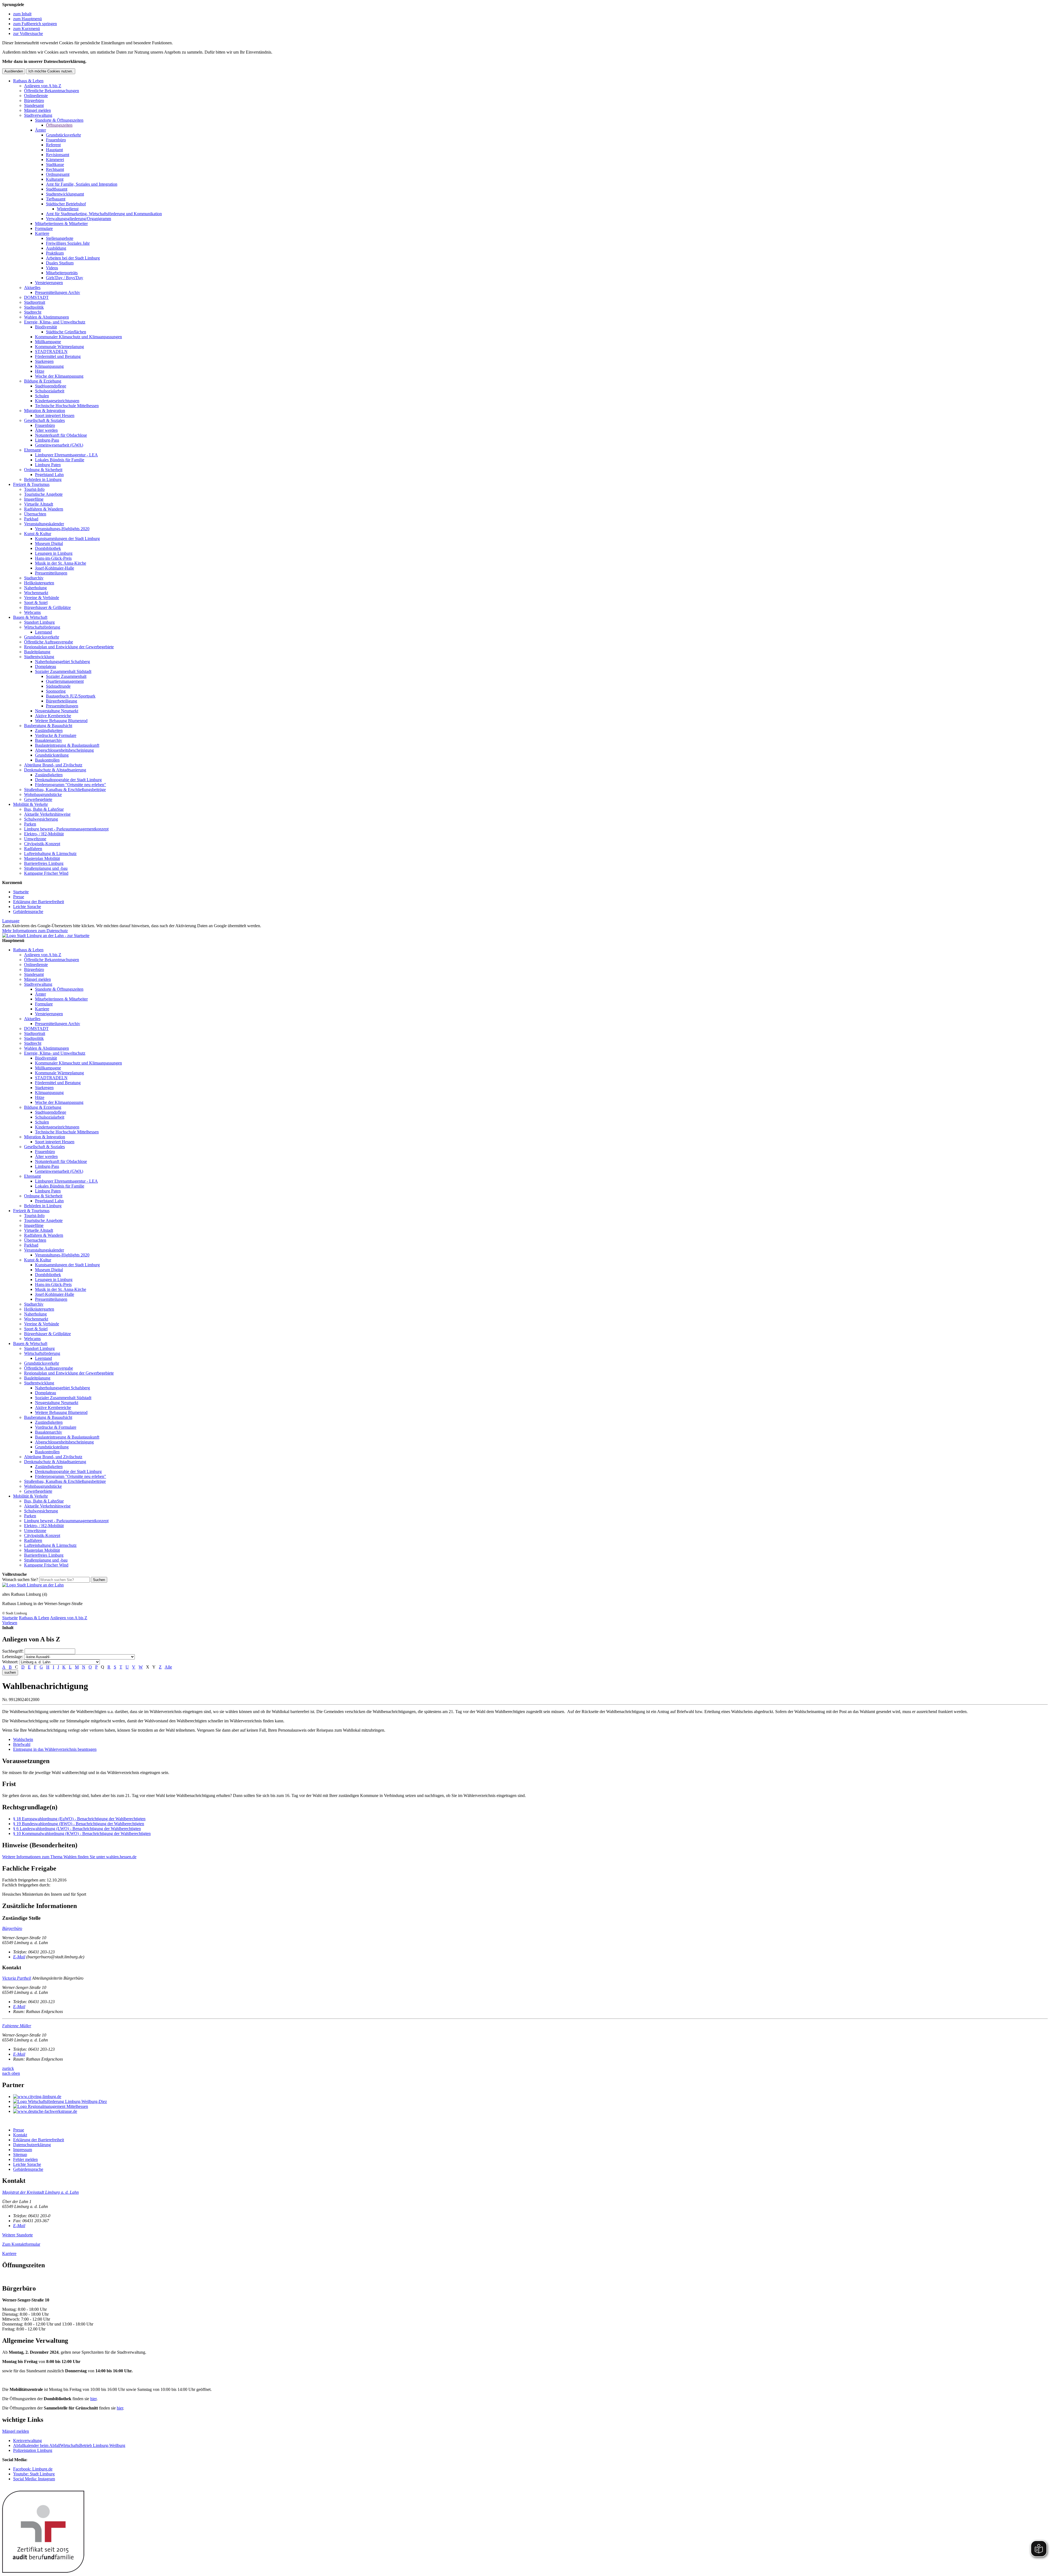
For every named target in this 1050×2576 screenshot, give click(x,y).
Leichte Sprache (27, 907)
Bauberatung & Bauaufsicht (48, 726)
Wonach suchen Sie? (20, 1579)
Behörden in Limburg (43, 479)
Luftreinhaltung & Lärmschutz (50, 854)
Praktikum (55, 253)
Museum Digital (49, 543)
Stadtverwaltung (38, 115)
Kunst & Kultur (38, 534)
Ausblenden (14, 71)
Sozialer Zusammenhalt (66, 676)
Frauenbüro (56, 140)
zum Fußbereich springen (35, 24)
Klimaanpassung (49, 366)
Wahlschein (23, 1739)
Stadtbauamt (57, 189)
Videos (52, 268)
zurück (8, 2068)
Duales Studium (60, 263)
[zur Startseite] (46, 936)
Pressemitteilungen (51, 573)
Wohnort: (10, 1662)
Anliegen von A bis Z (43, 86)
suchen (10, 1672)
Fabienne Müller (17, 2026)
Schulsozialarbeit (50, 391)
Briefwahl (22, 1744)
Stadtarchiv (34, 578)
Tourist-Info (34, 489)
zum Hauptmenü (27, 19)
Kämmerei (55, 160)
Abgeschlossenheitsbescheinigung (64, 750)
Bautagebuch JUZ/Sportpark (71, 696)
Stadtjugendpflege (51, 386)
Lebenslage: (13, 1657)
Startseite (21, 892)
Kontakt (20, 2135)
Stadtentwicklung (39, 657)
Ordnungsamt (58, 174)
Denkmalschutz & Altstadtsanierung (55, 770)
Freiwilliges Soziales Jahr (68, 243)
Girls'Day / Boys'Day (65, 278)
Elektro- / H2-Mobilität (44, 834)
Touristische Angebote (43, 494)
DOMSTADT (36, 297)
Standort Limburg (39, 622)
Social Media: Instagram (34, 2479)
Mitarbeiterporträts (62, 273)
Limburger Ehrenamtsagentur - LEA (66, 455)
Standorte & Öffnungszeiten (59, 120)
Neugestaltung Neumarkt (57, 711)
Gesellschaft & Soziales (44, 420)
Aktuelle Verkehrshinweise (47, 814)
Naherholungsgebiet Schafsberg (62, 662)
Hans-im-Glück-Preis (53, 558)
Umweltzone (35, 839)
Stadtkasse (55, 164)
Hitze (40, 371)
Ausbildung (56, 248)
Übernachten (35, 514)
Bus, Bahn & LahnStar (44, 809)
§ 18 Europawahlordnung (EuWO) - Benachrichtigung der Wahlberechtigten (79, 1819)
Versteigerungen (49, 283)
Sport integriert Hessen (55, 415)
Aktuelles (32, 288)
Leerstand (43, 632)
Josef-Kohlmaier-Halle (55, 568)
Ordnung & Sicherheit (43, 470)
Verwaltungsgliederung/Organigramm (78, 219)
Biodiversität (46, 327)
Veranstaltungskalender (44, 524)
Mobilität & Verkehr (30, 804)
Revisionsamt (58, 155)
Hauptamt (54, 150)
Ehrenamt (32, 450)
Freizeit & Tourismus (31, 484)
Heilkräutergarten (39, 583)
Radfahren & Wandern (44, 509)
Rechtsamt (55, 169)
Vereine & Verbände (42, 598)
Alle (168, 1667)
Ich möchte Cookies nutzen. (51, 71)
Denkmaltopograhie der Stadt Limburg (68, 780)
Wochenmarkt (36, 593)
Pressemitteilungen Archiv (58, 292)
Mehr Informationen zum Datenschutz (35, 931)
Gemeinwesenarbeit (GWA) (59, 445)
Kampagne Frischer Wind (46, 873)
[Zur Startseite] (33, 1585)
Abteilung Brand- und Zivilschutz (53, 765)
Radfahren (33, 849)
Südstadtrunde (58, 686)
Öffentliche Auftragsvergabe (49, 642)
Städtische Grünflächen (66, 332)
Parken (30, 824)
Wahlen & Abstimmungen (46, 317)
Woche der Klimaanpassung (59, 376)
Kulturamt (55, 179)
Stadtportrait (35, 302)
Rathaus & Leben (28, 81)
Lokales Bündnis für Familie (60, 460)
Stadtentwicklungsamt (65, 194)
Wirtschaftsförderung (42, 627)
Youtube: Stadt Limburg (34, 2474)
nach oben (11, 2073)
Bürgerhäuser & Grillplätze (47, 607)
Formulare (44, 228)
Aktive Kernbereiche (53, 716)
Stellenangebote (60, 238)
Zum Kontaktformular (21, 2244)
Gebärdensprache (28, 911)
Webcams (32, 612)
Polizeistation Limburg (33, 2450)
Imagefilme (34, 499)
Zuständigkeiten (49, 730)
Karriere (42, 233)
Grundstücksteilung (52, 755)
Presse (19, 897)
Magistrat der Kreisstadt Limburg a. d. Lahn (40, 2192)
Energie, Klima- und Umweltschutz (55, 322)
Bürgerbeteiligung (62, 701)
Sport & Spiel (36, 603)
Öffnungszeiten (59, 125)
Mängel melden (37, 110)
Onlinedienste (36, 96)
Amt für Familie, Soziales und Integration (82, 184)
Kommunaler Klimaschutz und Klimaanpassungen (78, 337)
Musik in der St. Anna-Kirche (61, 563)
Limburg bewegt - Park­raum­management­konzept (66, 829)
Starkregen (44, 361)
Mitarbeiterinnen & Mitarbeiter (61, 224)
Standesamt (34, 105)
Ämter (40, 130)
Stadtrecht (33, 312)
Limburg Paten (48, 465)
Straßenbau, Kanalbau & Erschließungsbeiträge (65, 790)
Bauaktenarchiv (49, 740)
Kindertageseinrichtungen (57, 401)
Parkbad (31, 519)
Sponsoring (56, 691)
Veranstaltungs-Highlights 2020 (62, 529)
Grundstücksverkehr (63, 135)
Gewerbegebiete (38, 799)
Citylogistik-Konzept (42, 844)
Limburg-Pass (47, 440)
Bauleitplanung (37, 652)
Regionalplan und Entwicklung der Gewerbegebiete (69, 647)
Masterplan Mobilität (42, 858)
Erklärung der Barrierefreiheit (39, 902)
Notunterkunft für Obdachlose (61, 435)
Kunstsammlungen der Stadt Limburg (67, 539)
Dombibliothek (48, 548)
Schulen (42, 396)
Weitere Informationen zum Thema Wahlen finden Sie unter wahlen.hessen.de (69, 1857)
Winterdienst (68, 209)
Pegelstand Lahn (49, 475)
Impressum (23, 2150)
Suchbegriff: (13, 1651)
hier (93, 2399)
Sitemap (20, 2155)
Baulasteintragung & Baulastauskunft (67, 745)
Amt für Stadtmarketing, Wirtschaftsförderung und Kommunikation (104, 214)
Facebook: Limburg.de (33, 2469)
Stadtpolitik (34, 307)
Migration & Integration (45, 411)
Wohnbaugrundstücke (43, 794)
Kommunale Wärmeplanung (59, 347)
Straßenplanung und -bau (46, 868)
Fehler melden (25, 2159)
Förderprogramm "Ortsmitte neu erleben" (71, 785)
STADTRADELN (51, 351)
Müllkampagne (48, 342)
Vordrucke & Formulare (56, 735)
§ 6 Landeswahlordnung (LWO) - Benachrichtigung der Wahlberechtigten (77, 1829)
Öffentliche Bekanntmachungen (52, 91)
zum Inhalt (22, 14)
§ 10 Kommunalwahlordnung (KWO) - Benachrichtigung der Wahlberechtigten (82, 1833)
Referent (53, 145)
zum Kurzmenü (27, 29)
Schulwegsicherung (41, 819)
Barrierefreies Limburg (44, 863)
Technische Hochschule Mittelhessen (67, 406)
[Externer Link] (530, 2097)
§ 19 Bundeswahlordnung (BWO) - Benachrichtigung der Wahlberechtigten (79, 1824)
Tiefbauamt (56, 199)
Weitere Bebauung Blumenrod (61, 721)
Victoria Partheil (17, 1978)
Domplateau (46, 666)
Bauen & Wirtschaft (30, 617)
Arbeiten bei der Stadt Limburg (73, 258)
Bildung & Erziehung (43, 381)
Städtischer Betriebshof (66, 204)
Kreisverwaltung (27, 2441)
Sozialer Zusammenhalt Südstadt (63, 671)
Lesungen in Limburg (54, 553)
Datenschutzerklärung (32, 2145)
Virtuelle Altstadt (39, 504)
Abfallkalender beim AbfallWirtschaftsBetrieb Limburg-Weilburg (69, 2445)
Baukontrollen (47, 760)
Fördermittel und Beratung (58, 356)
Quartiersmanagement (65, 681)
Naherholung (35, 588)
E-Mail (19, 1957)
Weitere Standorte (17, 2235)
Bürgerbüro (34, 100)
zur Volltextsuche (28, 33)
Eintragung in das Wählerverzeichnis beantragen (55, 1749)
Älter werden (46, 430)
